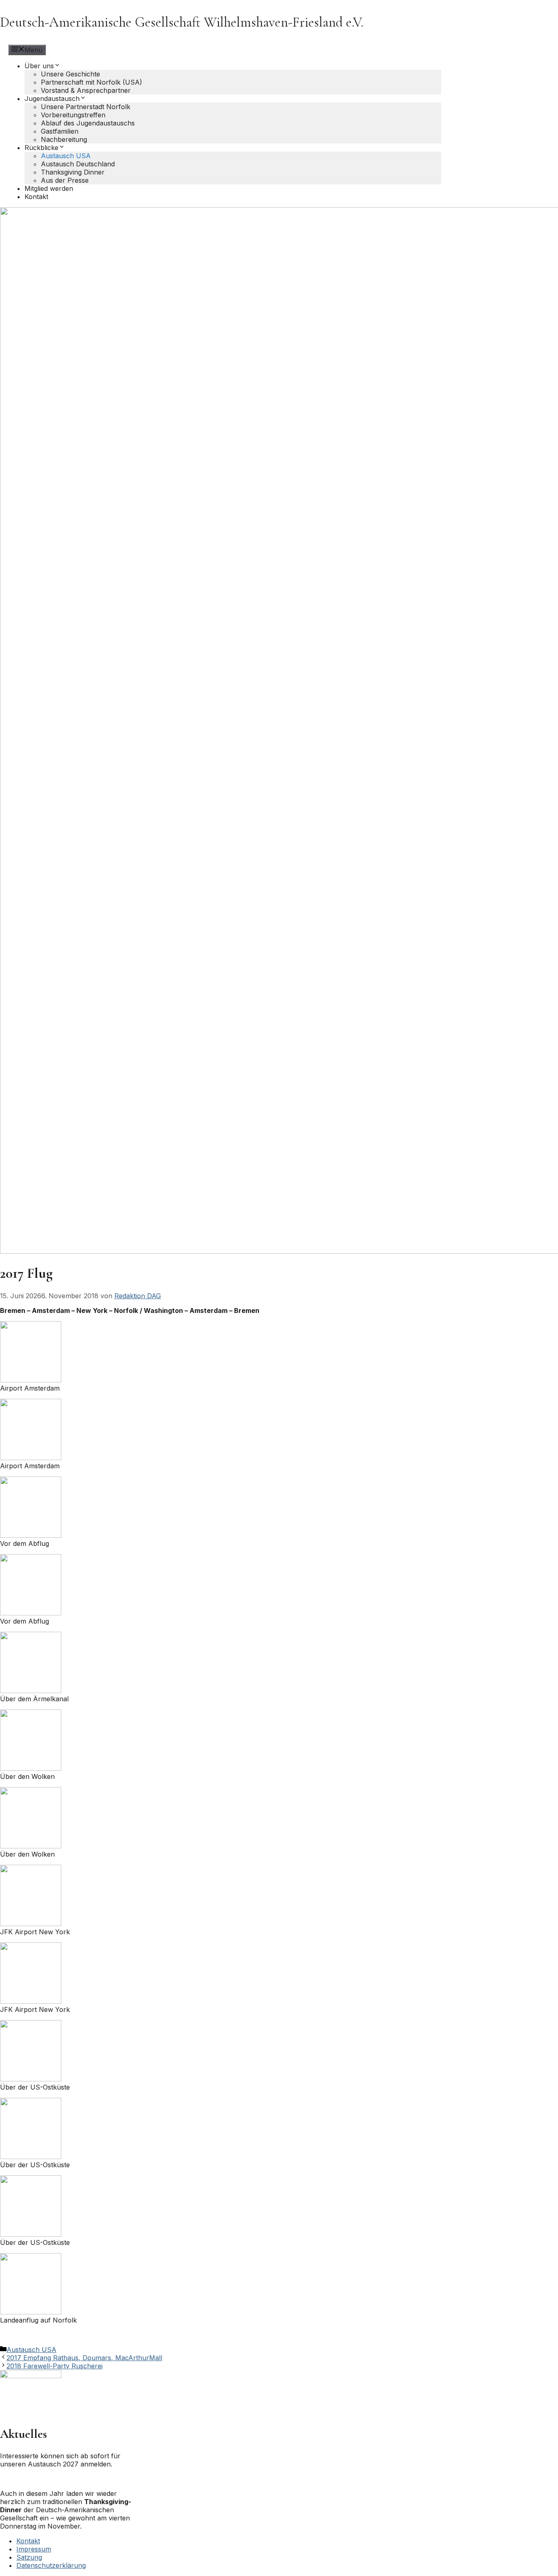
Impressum (34, 2549)
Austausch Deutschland (78, 164)
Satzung (29, 2557)
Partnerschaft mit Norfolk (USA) (92, 82)
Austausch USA (66, 156)
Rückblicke (41, 148)
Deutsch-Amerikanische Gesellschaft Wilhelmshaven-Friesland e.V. (182, 22)
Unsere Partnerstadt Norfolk (86, 107)
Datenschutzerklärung (51, 2565)
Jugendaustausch (52, 99)
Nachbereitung (64, 139)
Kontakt (36, 197)
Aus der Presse (65, 180)
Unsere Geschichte (70, 74)
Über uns (39, 66)
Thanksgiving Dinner (73, 172)
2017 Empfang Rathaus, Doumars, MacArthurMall (84, 2358)
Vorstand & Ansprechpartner (86, 90)
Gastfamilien (60, 131)
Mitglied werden (49, 188)
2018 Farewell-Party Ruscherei (55, 2366)
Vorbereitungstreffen (73, 115)
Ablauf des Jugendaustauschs (88, 123)
